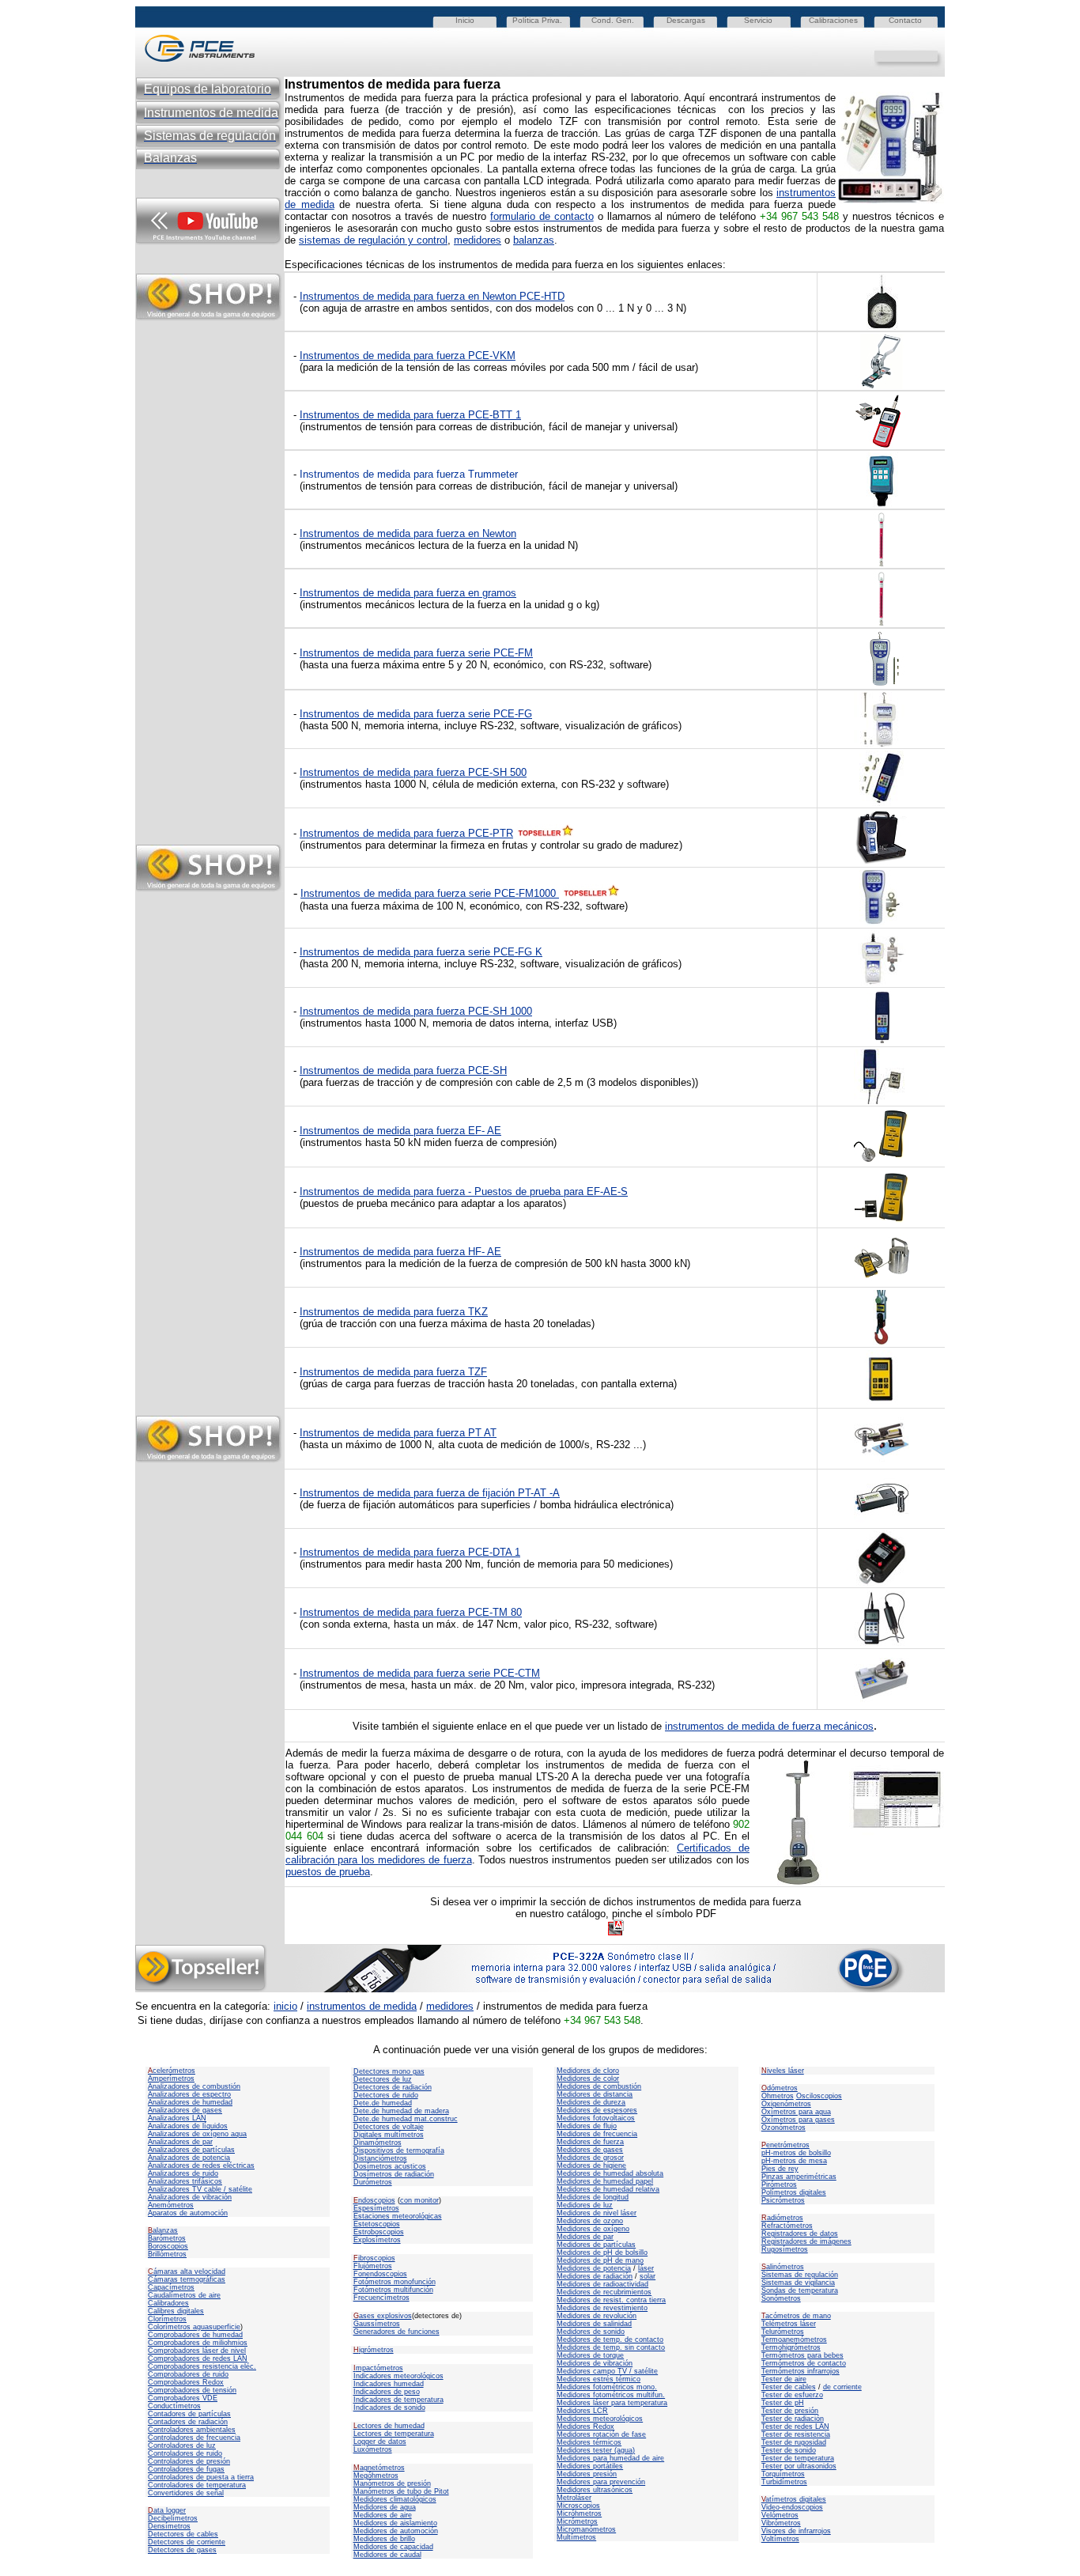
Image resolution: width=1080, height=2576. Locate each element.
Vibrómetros (781, 2523)
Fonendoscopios (380, 2274)
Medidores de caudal (387, 2555)
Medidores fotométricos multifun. (611, 2395)
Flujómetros (373, 2266)
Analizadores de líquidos (188, 2126)
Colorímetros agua (178, 2327)
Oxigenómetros (786, 2104)
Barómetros (167, 2238)
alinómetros (783, 2267)
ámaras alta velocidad (187, 2271)
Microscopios (578, 2506)
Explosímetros (377, 2240)
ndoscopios (374, 2200)
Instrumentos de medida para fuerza (384, 1131)
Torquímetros (783, 2474)
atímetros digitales (794, 2499)
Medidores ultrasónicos (595, 2490)
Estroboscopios (379, 2232)
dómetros (780, 2088)
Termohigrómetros (791, 2347)
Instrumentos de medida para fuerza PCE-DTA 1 (410, 1552)
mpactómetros (378, 2368)
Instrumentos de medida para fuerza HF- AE (400, 1252)
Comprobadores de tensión (192, 2390)
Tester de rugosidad (794, 2442)
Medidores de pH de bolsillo (602, 2253)
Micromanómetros (586, 2529)
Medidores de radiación (595, 2276)
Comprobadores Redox (186, 2382)
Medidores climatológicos (395, 2499)
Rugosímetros (785, 2249)
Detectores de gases (182, 2550)
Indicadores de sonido (389, 2408)
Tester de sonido (789, 2450)
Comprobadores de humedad (195, 2335)
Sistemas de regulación (800, 2275)
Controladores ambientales (192, 2430)
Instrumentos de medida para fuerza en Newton (408, 533)
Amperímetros (171, 2079)
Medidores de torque (590, 2355)
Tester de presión (790, 2411)
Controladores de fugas (186, 2469)
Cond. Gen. (613, 20)
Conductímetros (174, 2406)
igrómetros (374, 2350)
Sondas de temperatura (800, 2290)
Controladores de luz (182, 2445)
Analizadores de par (180, 2142)
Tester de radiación (793, 2419)
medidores (478, 240)
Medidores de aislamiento (395, 2523)
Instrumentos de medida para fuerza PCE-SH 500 (413, 772)
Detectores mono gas (389, 2071)
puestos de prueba (328, 1872)
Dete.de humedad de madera (401, 2111)
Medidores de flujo (587, 2126)
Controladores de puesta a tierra (201, 2477)
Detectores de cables (183, 2534)
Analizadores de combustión (194, 2086)
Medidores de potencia (594, 2268)
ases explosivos (383, 2316)
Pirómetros (779, 2184)
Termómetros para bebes (802, 2355)
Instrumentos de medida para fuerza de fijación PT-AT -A (430, 1493)
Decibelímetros (173, 2518)
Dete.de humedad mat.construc (406, 2119)
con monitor (419, 2200)
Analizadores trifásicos (185, 2181)
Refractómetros (787, 2226)
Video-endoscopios (792, 2507)
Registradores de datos (800, 2234)
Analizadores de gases (185, 2110)
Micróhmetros (579, 2514)
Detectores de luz (383, 2079)
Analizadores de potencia (189, 2158)
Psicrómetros (783, 2200)
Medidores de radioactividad (602, 2284)
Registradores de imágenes (806, 2241)
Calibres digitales (176, 2311)
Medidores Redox (585, 2427)
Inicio (465, 20)
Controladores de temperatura (197, 2485)
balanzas (534, 240)
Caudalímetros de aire (184, 2295)
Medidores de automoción (396, 2531)
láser (646, 2268)
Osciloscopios (819, 2096)
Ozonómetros (784, 2128)
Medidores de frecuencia (597, 2134)
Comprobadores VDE (183, 2398)
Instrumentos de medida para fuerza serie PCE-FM (416, 653)
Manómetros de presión (392, 2483)
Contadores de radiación (188, 2422)
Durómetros (373, 2182)
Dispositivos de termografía (399, 2150)
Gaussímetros (377, 2324)
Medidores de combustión (599, 2086)
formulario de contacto (542, 216)
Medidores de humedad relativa (608, 2189)
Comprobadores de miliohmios (198, 2343)
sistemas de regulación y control (373, 240)
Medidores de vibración (595, 2363)
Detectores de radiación (393, 2087)
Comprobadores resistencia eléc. (202, 2366)
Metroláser (574, 2498)
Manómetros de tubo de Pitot (401, 2491)
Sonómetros (781, 2298)
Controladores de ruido (185, 2453)
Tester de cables (789, 2387)
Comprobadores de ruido (188, 2374)
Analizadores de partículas (191, 2150)
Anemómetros (171, 2205)
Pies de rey (780, 2169)
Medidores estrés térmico (599, 2379)
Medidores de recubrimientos (604, 2292)
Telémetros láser (789, 2324)
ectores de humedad (389, 2426)
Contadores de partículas (189, 2414)
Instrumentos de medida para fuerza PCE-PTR (406, 833)
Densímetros (169, 2526)
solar (648, 2276)
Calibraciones (833, 20)
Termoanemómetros (794, 2340)
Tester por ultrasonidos (799, 2466)
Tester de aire (784, 2379)
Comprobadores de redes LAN (198, 2358)
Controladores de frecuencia (194, 2438)
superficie (225, 2327)
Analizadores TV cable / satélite (200, 2189)
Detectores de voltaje (389, 2127)
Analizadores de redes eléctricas (201, 2166)
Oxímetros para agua (796, 2112)
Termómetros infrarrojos (801, 2371)
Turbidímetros (784, 2482)
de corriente (842, 2387)
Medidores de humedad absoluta (610, 2173)
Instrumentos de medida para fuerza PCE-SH (403, 1070)
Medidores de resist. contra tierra (611, 2300)
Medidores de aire (383, 2515)
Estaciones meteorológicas (398, 2216)
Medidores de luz (585, 2205)
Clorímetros (167, 2319)
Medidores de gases (590, 2150)
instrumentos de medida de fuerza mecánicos (769, 1726)
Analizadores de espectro (189, 2094)
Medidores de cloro (588, 2071)
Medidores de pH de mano (600, 2260)
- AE (485, 1131)
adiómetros (782, 2218)
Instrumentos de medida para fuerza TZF (393, 1372)
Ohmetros (778, 2096)
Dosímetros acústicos (390, 2166)
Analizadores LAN (177, 2118)
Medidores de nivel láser (597, 2213)
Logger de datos (380, 2442)
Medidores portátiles (590, 2466)
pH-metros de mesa (794, 2161)
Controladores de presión (189, 2461)
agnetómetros (379, 2468)
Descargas (686, 20)
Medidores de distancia (595, 2094)
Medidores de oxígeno (593, 2229)
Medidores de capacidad (393, 2547)
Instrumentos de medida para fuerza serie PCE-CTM (420, 1673)
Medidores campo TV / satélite (607, 2371)
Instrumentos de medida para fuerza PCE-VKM (408, 356)
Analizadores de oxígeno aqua (197, 2134)
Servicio (758, 20)
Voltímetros (780, 2539)
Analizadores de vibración (190, 2197)
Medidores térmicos (589, 2442)
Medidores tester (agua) (596, 2450)
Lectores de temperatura (394, 2434)
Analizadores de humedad (190, 2102)
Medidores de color (588, 2079)
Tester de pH (783, 2403)
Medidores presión (587, 2474)
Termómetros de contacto (804, 2363)
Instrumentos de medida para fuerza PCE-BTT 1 (410, 415)
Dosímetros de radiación (394, 2174)
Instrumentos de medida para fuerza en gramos (408, 593)
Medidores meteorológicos (600, 2419)
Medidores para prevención (601, 2482)
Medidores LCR (582, 2411)
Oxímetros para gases (798, 2120)
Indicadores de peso (387, 2392)
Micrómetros (577, 2521)
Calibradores (168, 2303)
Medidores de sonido (591, 2332)
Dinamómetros (378, 2143)
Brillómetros (167, 2254)
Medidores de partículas (596, 2245)
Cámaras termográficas (187, 2279)
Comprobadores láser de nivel (197, 2351)
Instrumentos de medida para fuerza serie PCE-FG (416, 714)
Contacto (905, 20)
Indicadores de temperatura (398, 2400)
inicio (285, 2006)
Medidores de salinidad (594, 2324)
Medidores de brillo (384, 2539)
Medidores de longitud (593, 2197)
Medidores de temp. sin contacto (611, 2347)
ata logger (167, 2510)
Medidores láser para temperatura (612, 2403)
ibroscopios (374, 2258)
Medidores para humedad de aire (610, 2458)
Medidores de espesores (597, 2110)
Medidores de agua (385, 2507)
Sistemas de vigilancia (798, 2283)
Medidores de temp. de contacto (610, 2340)
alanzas (163, 2230)
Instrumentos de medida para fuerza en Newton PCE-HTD (432, 296)
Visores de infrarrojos (796, 2531)
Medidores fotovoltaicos (596, 2118)
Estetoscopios (377, 2224)
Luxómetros (373, 2449)
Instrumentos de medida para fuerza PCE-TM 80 (411, 1612)
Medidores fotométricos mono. (607, 2387)
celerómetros (172, 2071)
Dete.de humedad (383, 2103)
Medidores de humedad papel (605, 2181)
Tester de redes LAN (795, 2427)
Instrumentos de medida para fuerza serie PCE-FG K (421, 952)
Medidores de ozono (590, 2221)
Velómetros (780, 2515)
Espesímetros (376, 2208)
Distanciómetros (380, 2158)
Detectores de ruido (386, 2095)
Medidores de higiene (591, 2166)
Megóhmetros (376, 2476)
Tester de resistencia (796, 2434)
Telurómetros (783, 2332)
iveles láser (783, 2071)
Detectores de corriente (187, 2542)
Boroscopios (168, 2246)
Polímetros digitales (794, 2192)
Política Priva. (537, 20)
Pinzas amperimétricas (799, 2177)
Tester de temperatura (798, 2458)
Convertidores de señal (186, 2493)
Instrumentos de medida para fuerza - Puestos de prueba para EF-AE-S (464, 1192)
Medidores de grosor (590, 2158)
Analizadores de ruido (183, 2173)
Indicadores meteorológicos (398, 2376)
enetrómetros (785, 2145)
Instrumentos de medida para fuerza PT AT (398, 1433)
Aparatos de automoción (188, 2213)
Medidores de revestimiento (602, 2308)
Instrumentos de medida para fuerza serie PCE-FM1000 (430, 893)
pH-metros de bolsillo (796, 2153)
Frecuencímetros (381, 2298)
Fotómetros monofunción (395, 2282)
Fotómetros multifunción (393, 2290)
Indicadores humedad (389, 2384)
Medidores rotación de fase (601, 2434)
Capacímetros (171, 2287)
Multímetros (576, 2537)
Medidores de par (585, 2237)
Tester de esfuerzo (792, 2395)
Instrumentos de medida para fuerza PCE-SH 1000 (416, 1011)
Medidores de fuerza (590, 2142)
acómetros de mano (796, 2316)
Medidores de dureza (591, 2102)
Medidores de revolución (597, 2316)
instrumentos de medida (362, 2006)
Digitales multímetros (389, 2135)
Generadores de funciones (397, 2332)
